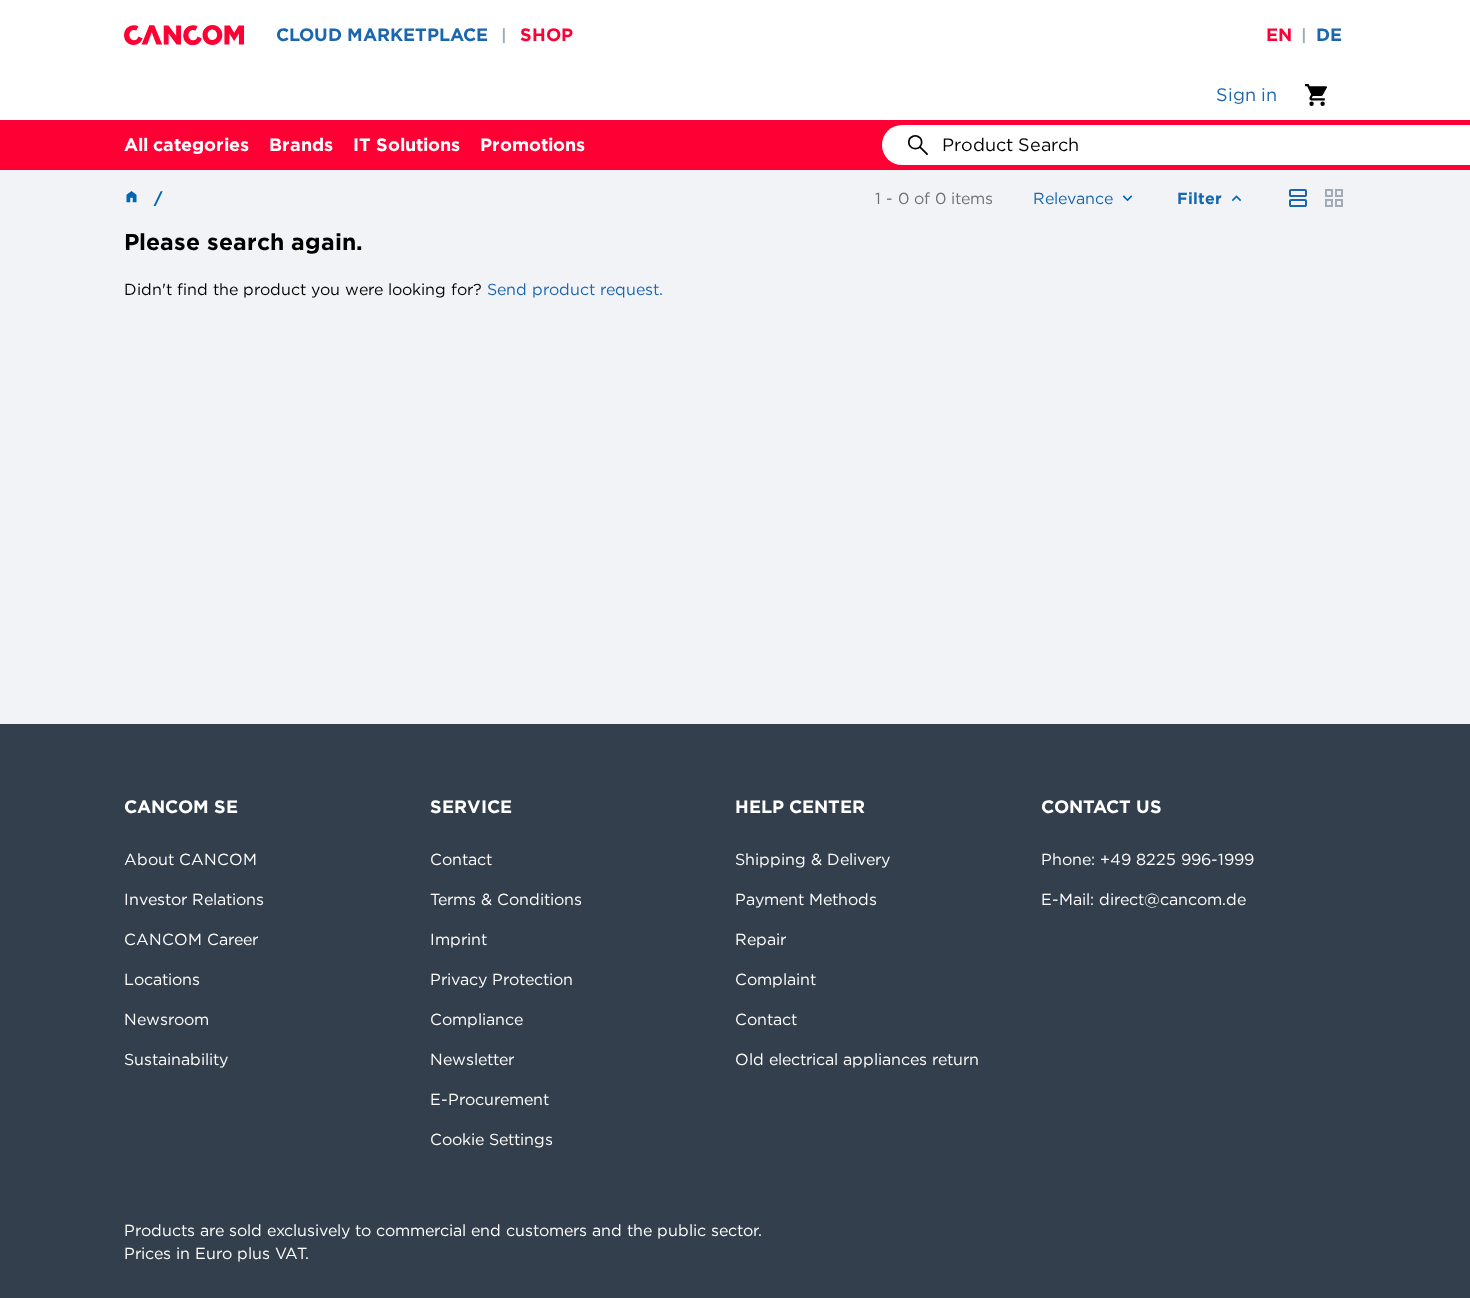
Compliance (476, 1019)
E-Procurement (489, 1099)
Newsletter (472, 1059)
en (1279, 34)
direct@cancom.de (1172, 899)
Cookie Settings (491, 1139)
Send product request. (572, 289)
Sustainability (176, 1059)
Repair (760, 939)
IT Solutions (406, 144)
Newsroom (166, 1019)
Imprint (458, 939)
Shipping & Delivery (812, 859)
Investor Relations (194, 899)
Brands (301, 144)
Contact (461, 859)
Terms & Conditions (506, 899)
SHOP (546, 34)
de (1329, 34)
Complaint (775, 979)
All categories (186, 144)
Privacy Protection (501, 979)
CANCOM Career (191, 939)
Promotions (532, 144)
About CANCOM (190, 859)
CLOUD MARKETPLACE (382, 34)
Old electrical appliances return (857, 1059)
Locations (162, 979)
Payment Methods (806, 899)
